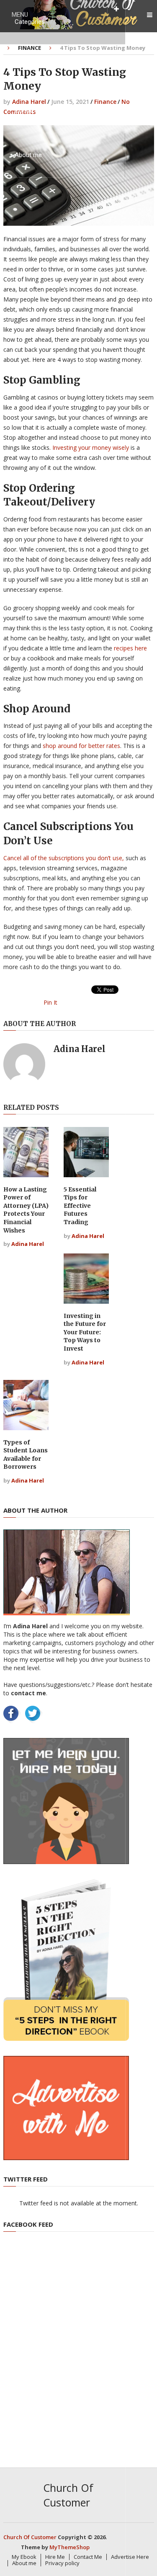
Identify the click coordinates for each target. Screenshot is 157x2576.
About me (28, 155)
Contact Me (31, 111)
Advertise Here (130, 2557)
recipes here (130, 648)
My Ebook (28, 66)
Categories (30, 22)
